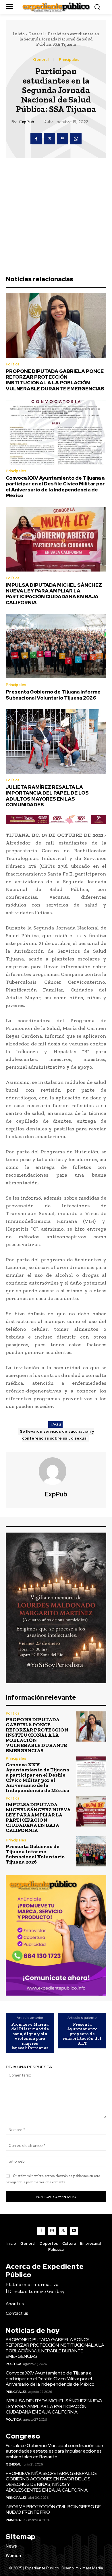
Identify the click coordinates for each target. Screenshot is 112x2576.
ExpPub (27, 122)
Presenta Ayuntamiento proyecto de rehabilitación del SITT (82, 2034)
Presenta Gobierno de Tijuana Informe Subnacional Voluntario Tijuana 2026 (53, 695)
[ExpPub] (56, 1471)
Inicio (19, 34)
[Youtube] (74, 2231)
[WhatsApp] (76, 139)
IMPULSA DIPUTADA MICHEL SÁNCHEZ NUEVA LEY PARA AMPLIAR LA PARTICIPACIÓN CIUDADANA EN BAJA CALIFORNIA (54, 594)
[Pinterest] (63, 139)
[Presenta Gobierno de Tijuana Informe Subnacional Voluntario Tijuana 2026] (56, 646)
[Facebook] (36, 139)
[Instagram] (52, 2231)
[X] (49, 139)
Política (13, 364)
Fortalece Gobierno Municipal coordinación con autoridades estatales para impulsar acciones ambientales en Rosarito (54, 2451)
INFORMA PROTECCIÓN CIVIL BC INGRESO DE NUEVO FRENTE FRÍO (53, 2509)
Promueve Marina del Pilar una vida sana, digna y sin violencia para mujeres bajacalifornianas (30, 2036)
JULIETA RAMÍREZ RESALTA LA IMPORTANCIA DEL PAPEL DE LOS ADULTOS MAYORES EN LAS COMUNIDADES (47, 796)
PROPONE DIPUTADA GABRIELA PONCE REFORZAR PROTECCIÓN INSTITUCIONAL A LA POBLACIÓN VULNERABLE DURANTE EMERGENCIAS (55, 380)
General (36, 34)
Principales (69, 60)
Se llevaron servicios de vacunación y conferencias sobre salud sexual (57, 1435)
